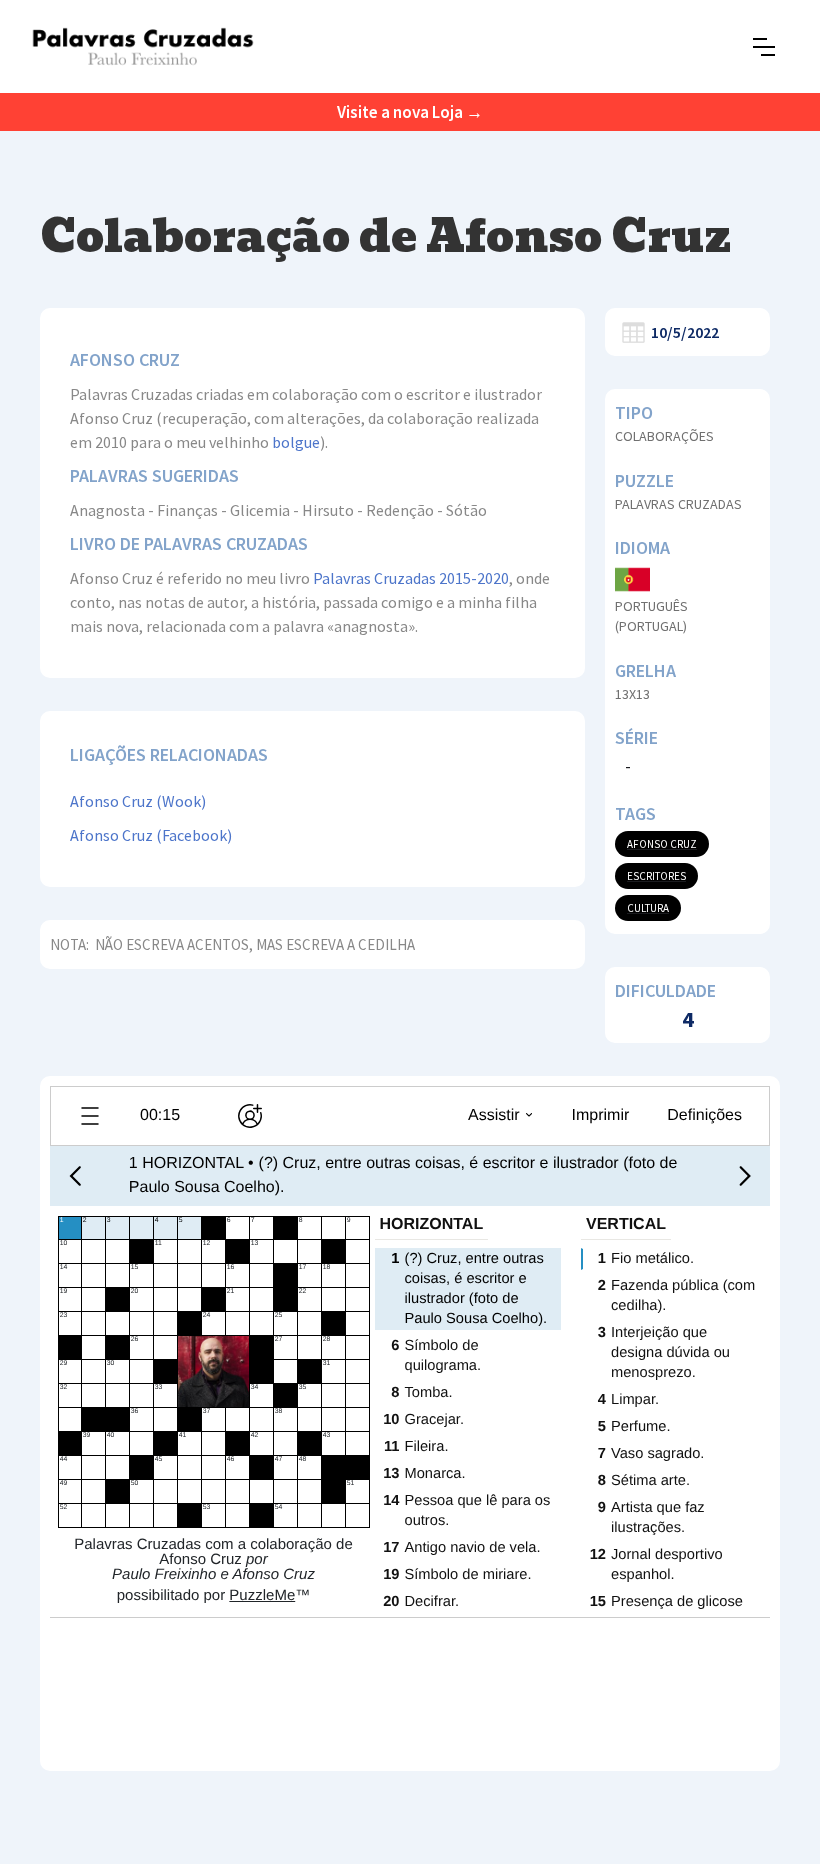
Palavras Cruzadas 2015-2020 (411, 578)
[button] (764, 47)
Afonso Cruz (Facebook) (151, 835)
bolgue (296, 442)
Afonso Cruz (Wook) (138, 801)
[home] (142, 46)
